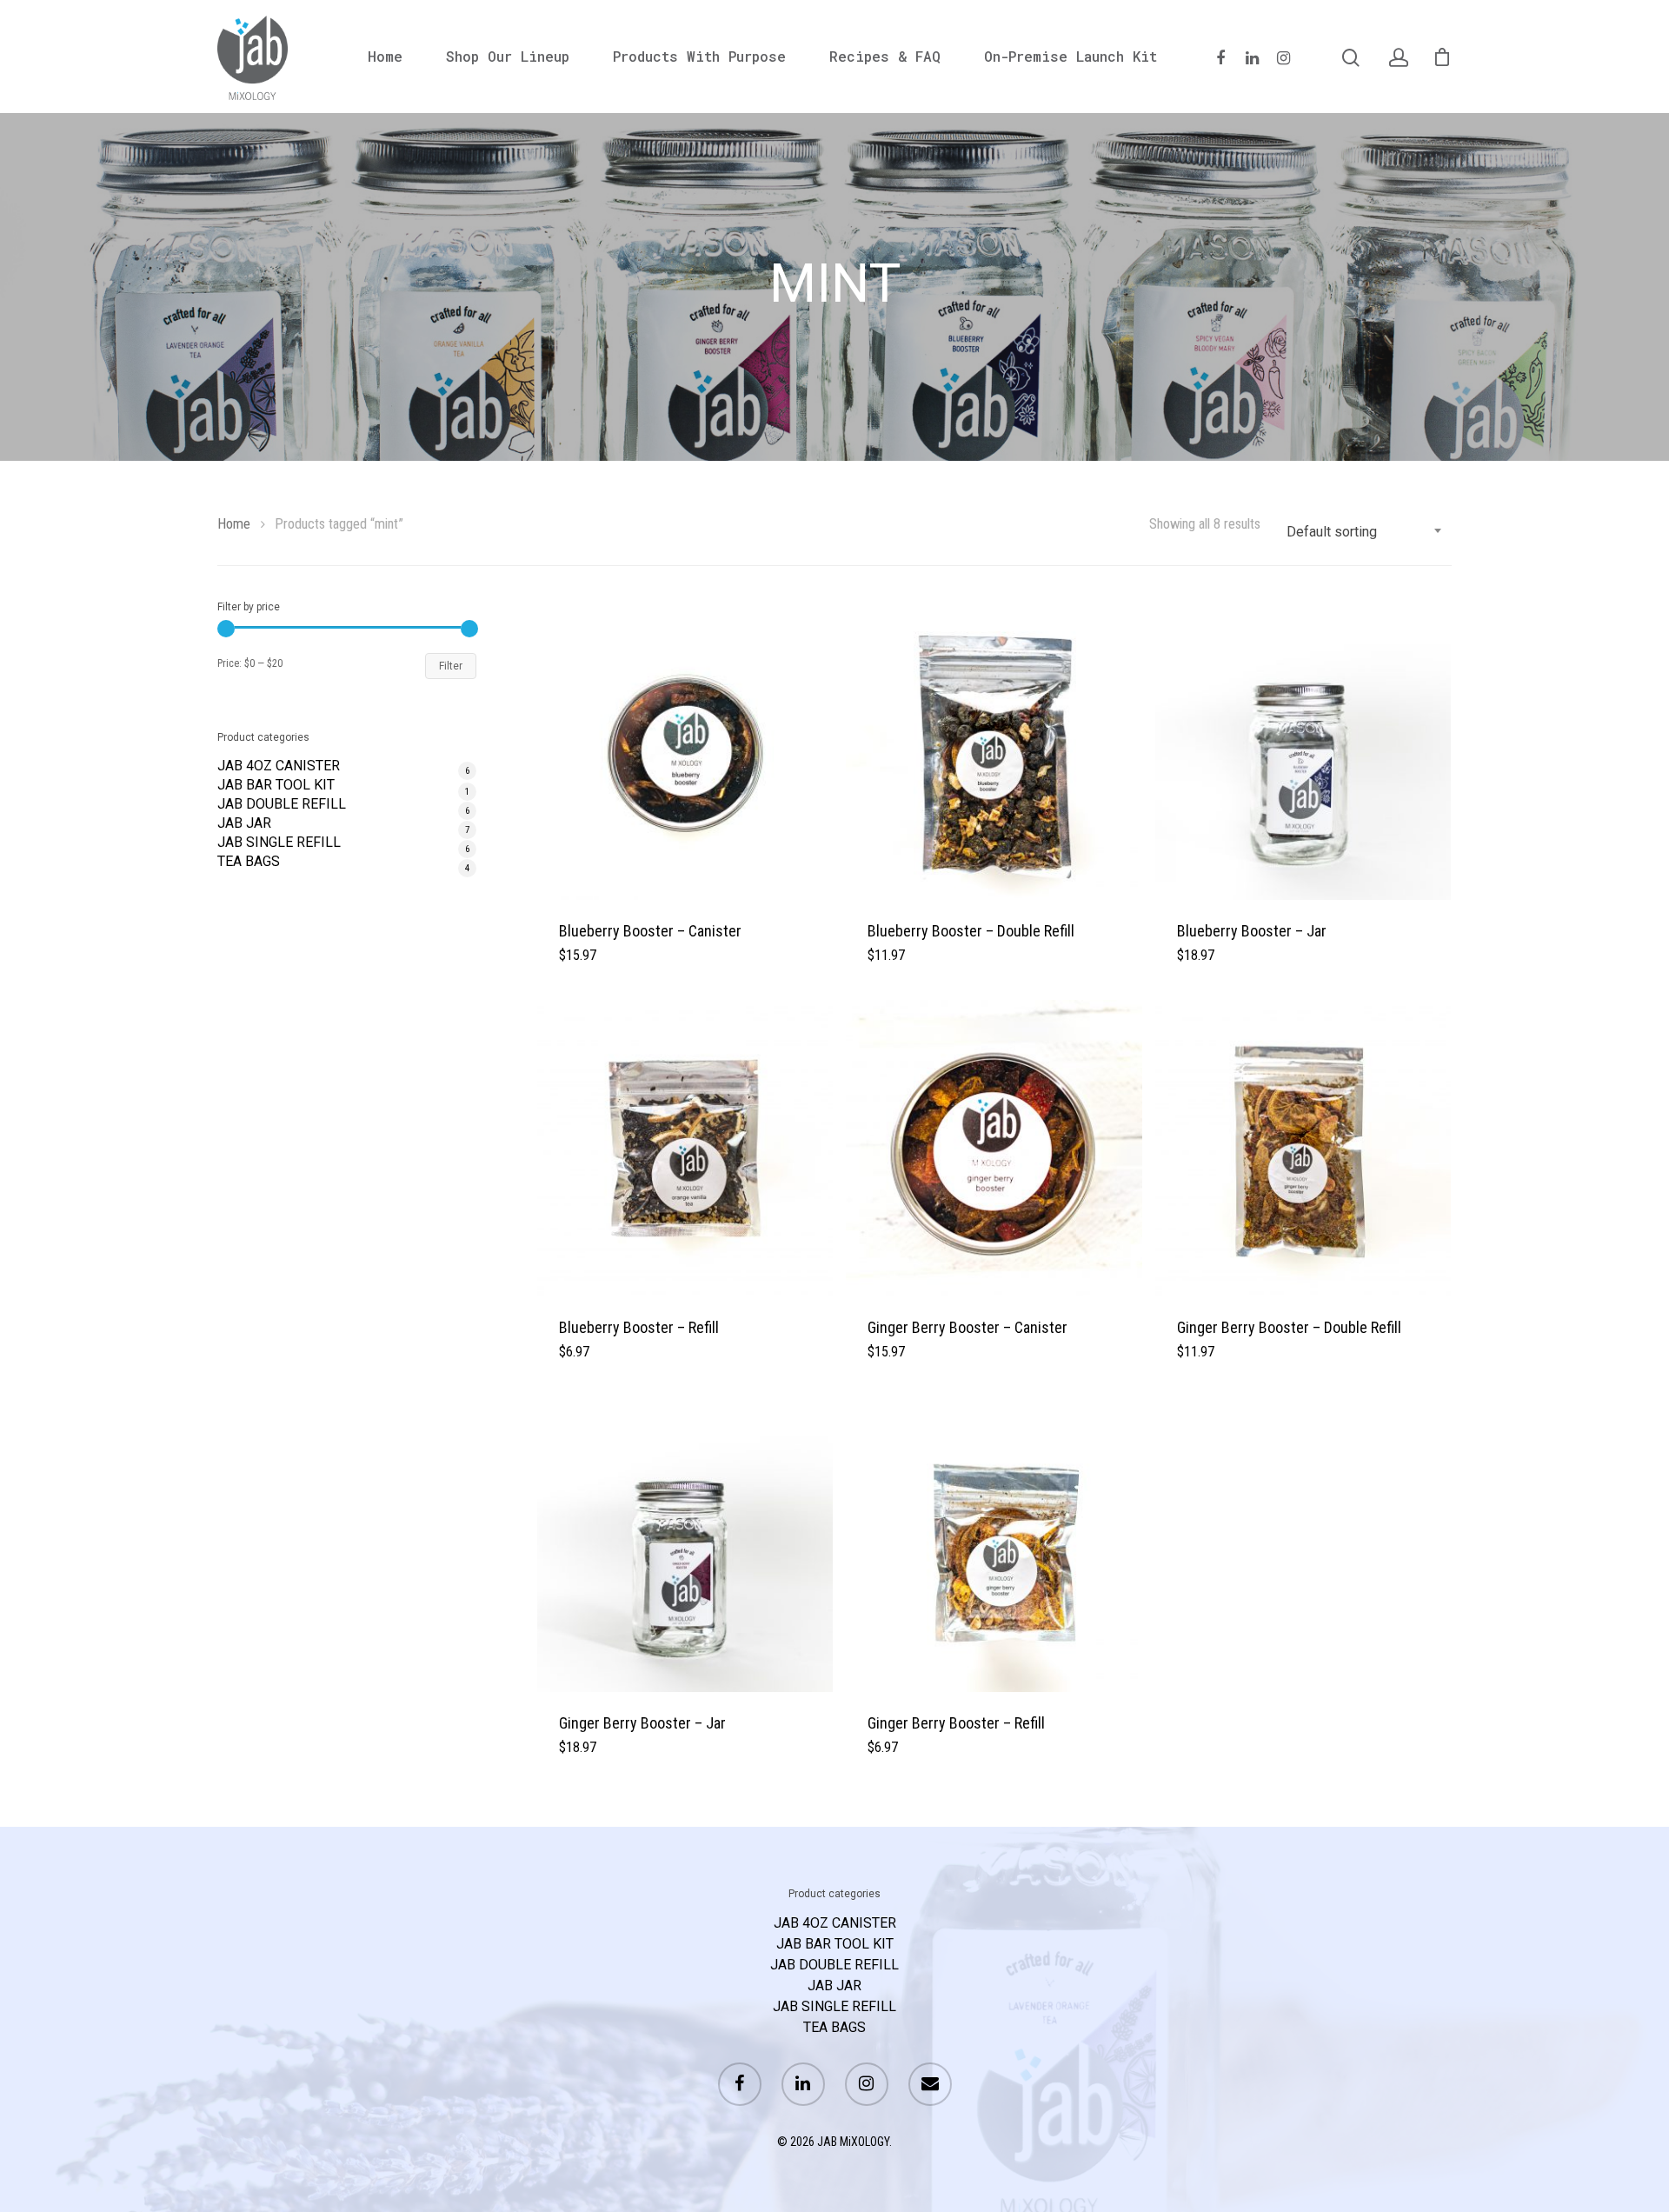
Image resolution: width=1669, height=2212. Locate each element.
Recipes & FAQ (885, 57)
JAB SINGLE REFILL (279, 843)
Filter (451, 666)
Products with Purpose (699, 57)
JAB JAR (244, 823)
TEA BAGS (249, 862)
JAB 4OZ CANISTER (279, 766)
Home (385, 57)
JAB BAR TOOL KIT (276, 785)
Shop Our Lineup (508, 57)
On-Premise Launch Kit (1071, 57)
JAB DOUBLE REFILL (282, 804)
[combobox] (1365, 532)
